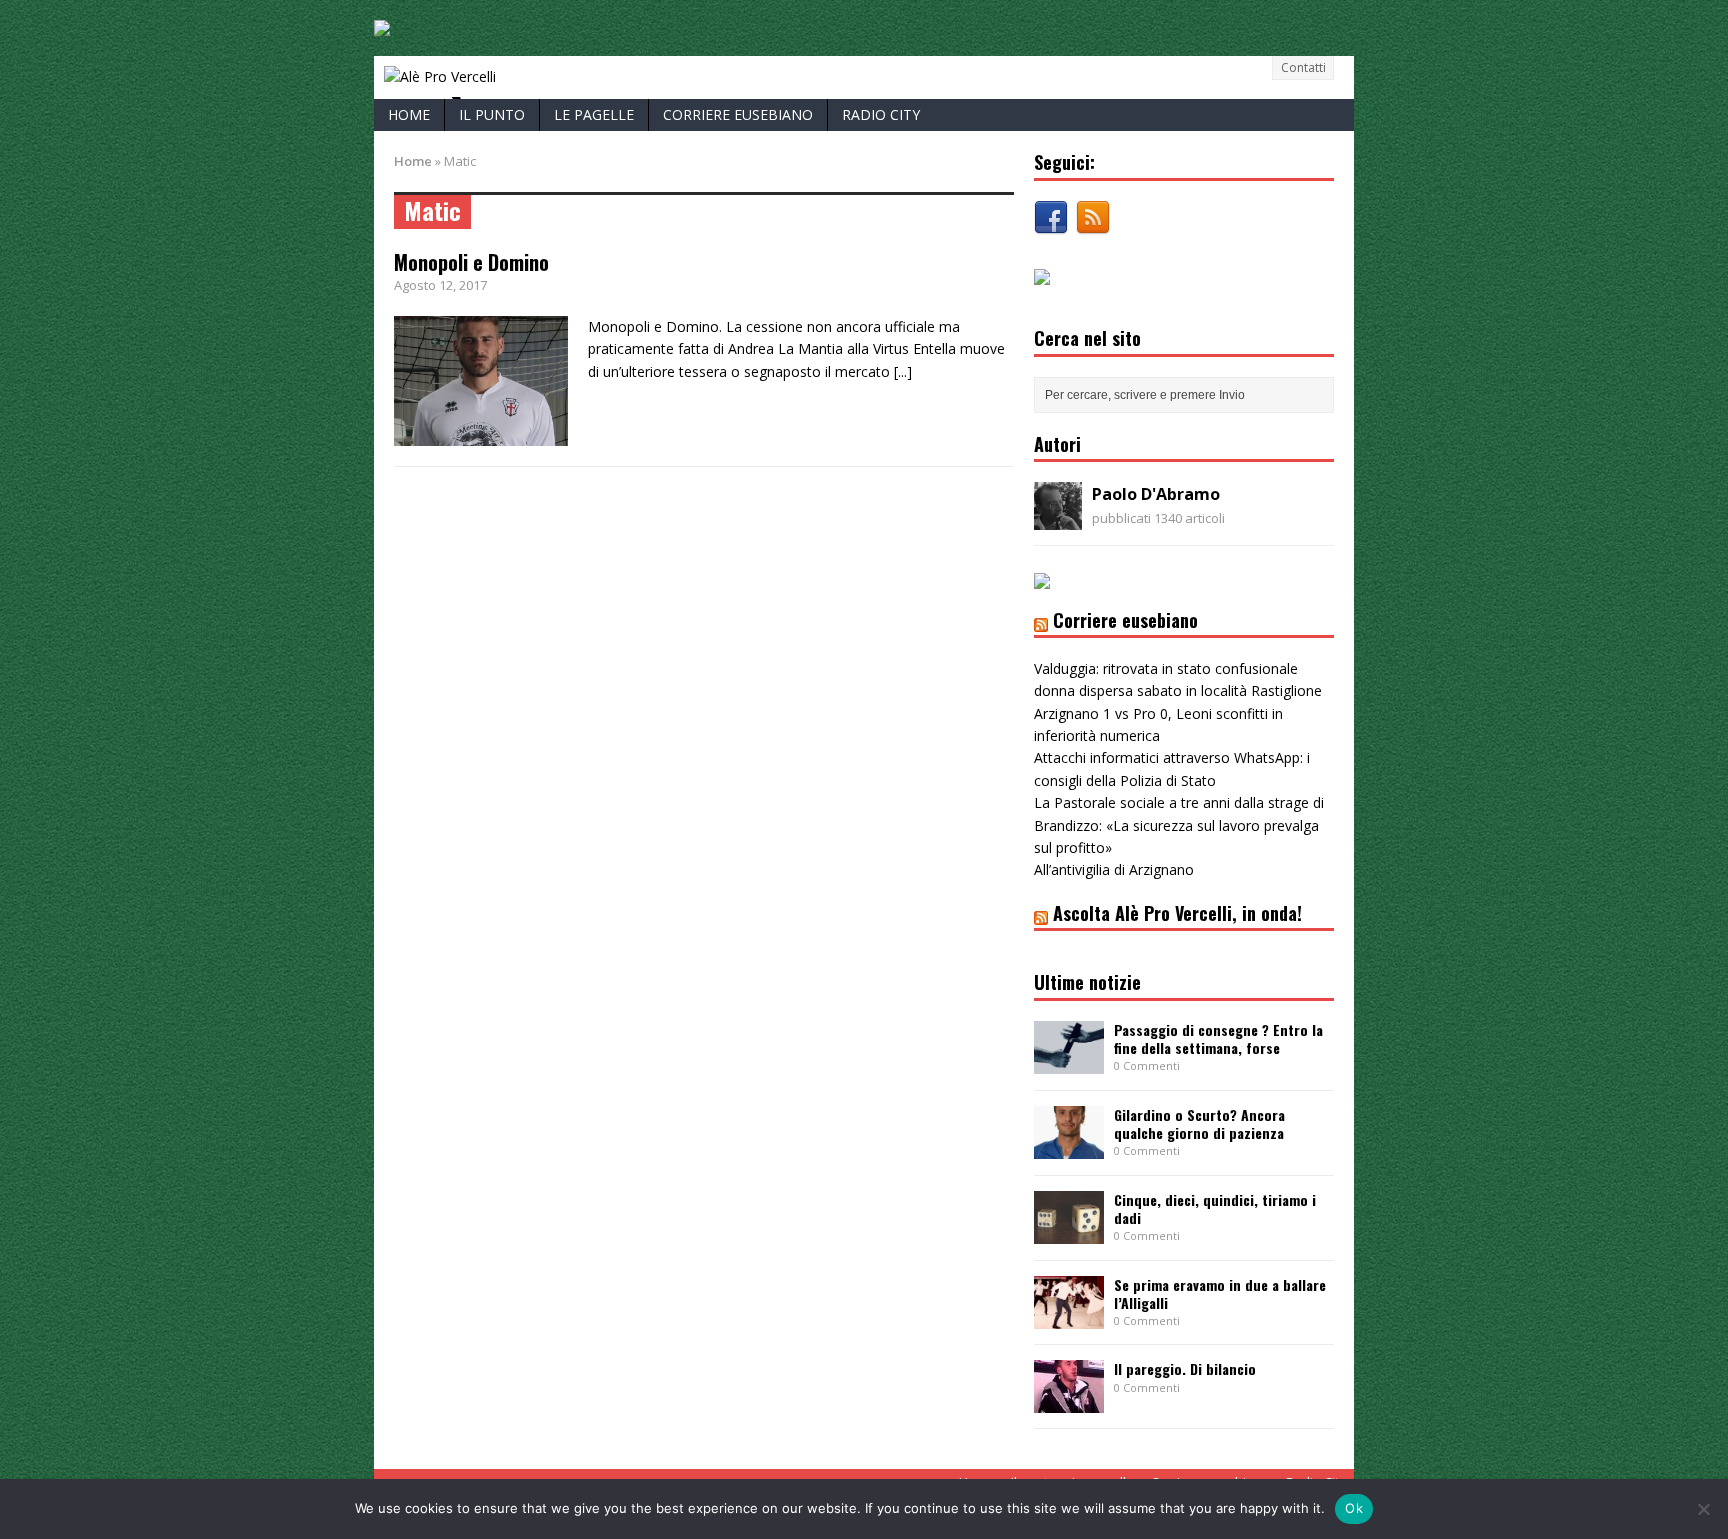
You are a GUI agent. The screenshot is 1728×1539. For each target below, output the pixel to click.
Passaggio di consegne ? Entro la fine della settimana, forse (1218, 1038)
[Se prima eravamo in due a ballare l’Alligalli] (1069, 1316)
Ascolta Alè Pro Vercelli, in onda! (1177, 913)
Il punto (492, 114)
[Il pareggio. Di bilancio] (1069, 1401)
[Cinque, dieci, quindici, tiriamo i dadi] (1069, 1231)
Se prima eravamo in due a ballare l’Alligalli (1220, 1293)
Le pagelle (594, 114)
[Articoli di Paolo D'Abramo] (1058, 518)
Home (409, 114)
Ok (1354, 1508)
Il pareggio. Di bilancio (1185, 1368)
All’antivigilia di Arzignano (1114, 869)
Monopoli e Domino (471, 262)
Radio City (881, 114)
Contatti (1303, 67)
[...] (903, 371)
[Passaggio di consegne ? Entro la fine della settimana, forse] (1069, 1061)
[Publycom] (382, 24)
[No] (1703, 1509)
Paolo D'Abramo (1156, 494)
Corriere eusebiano (738, 114)
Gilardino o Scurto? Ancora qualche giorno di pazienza (1199, 1123)
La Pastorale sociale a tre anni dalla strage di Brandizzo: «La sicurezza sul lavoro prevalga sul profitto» (1179, 825)
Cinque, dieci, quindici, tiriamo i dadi (1215, 1208)
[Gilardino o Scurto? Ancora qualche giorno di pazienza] (1069, 1146)
